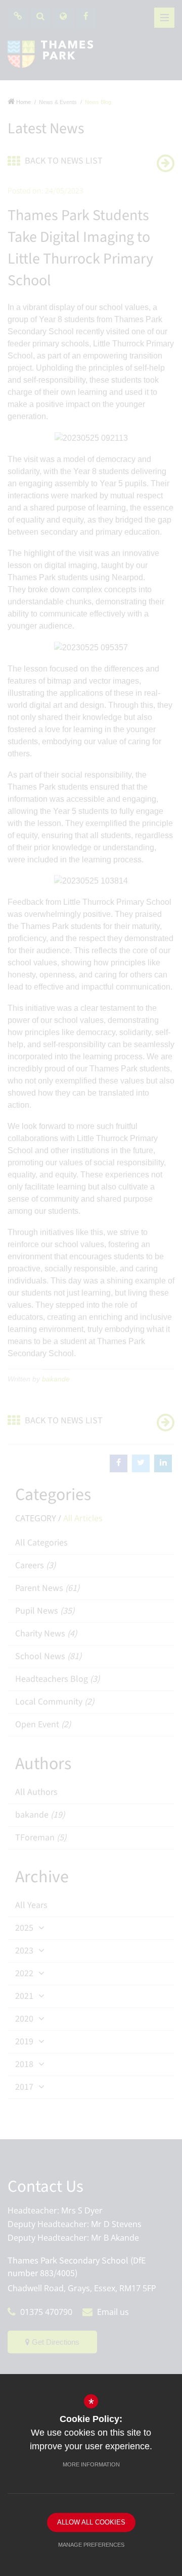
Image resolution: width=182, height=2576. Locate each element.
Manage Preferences (91, 2545)
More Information (91, 2464)
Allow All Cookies (91, 2522)
